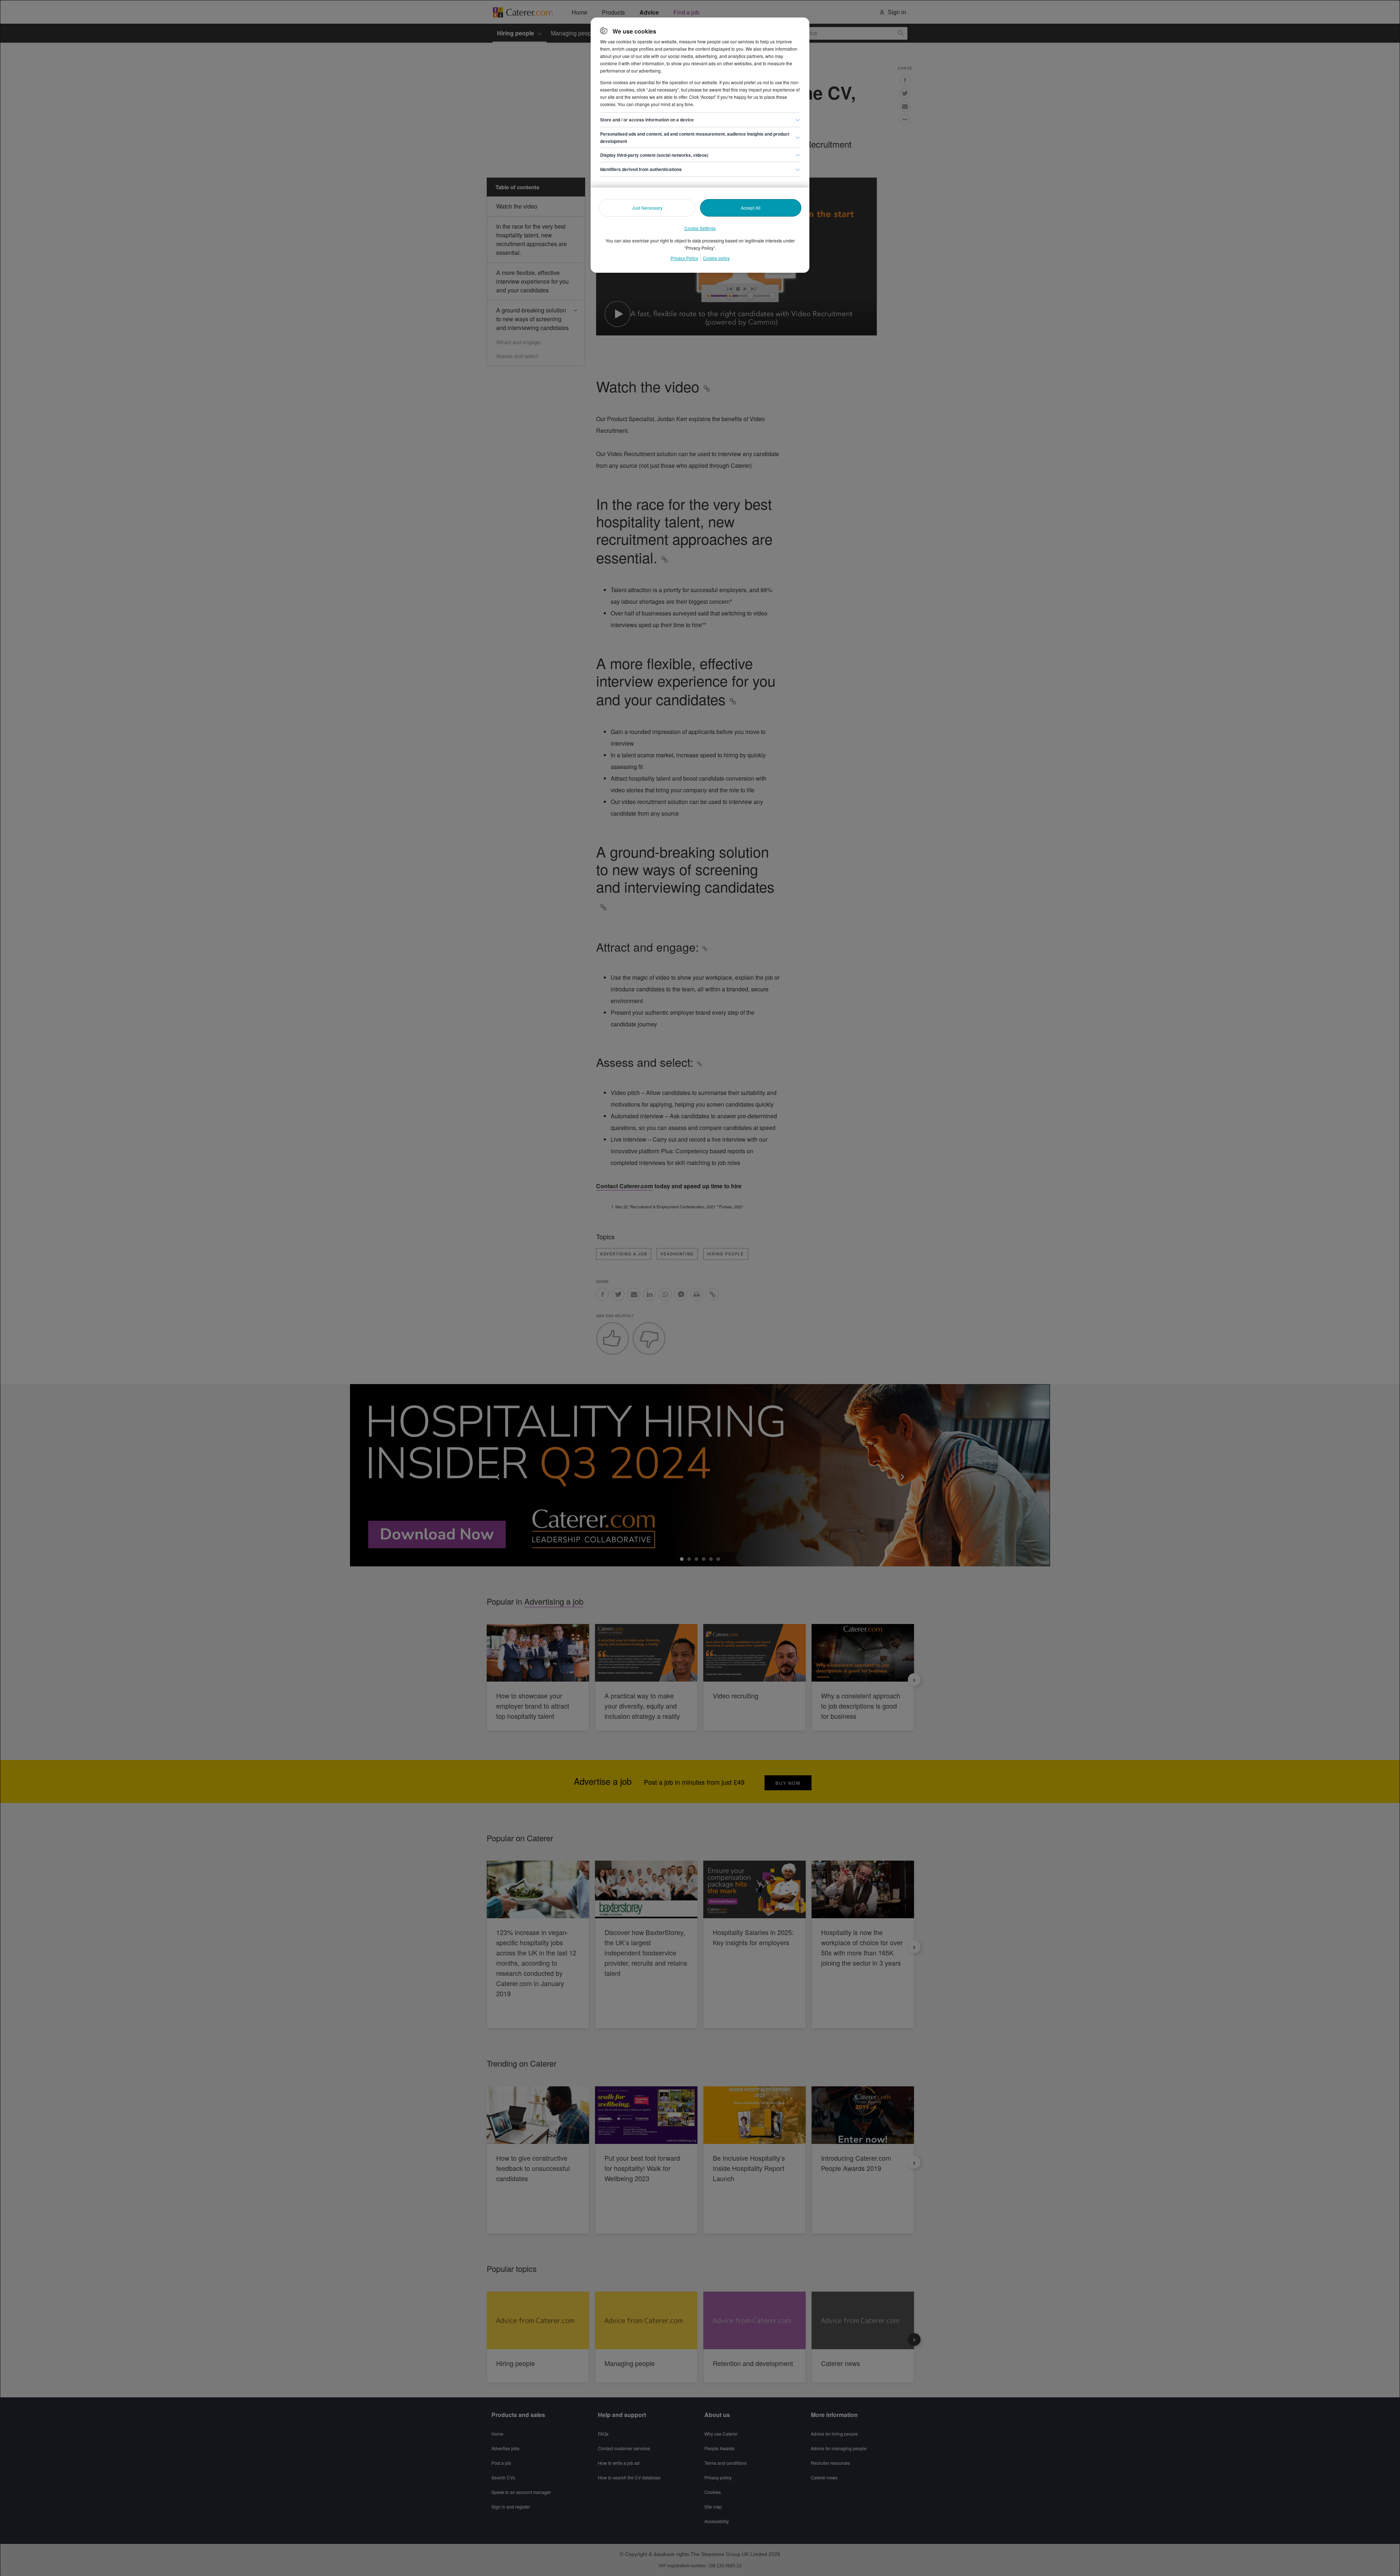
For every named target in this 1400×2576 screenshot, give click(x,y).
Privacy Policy (684, 258)
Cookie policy (716, 258)
